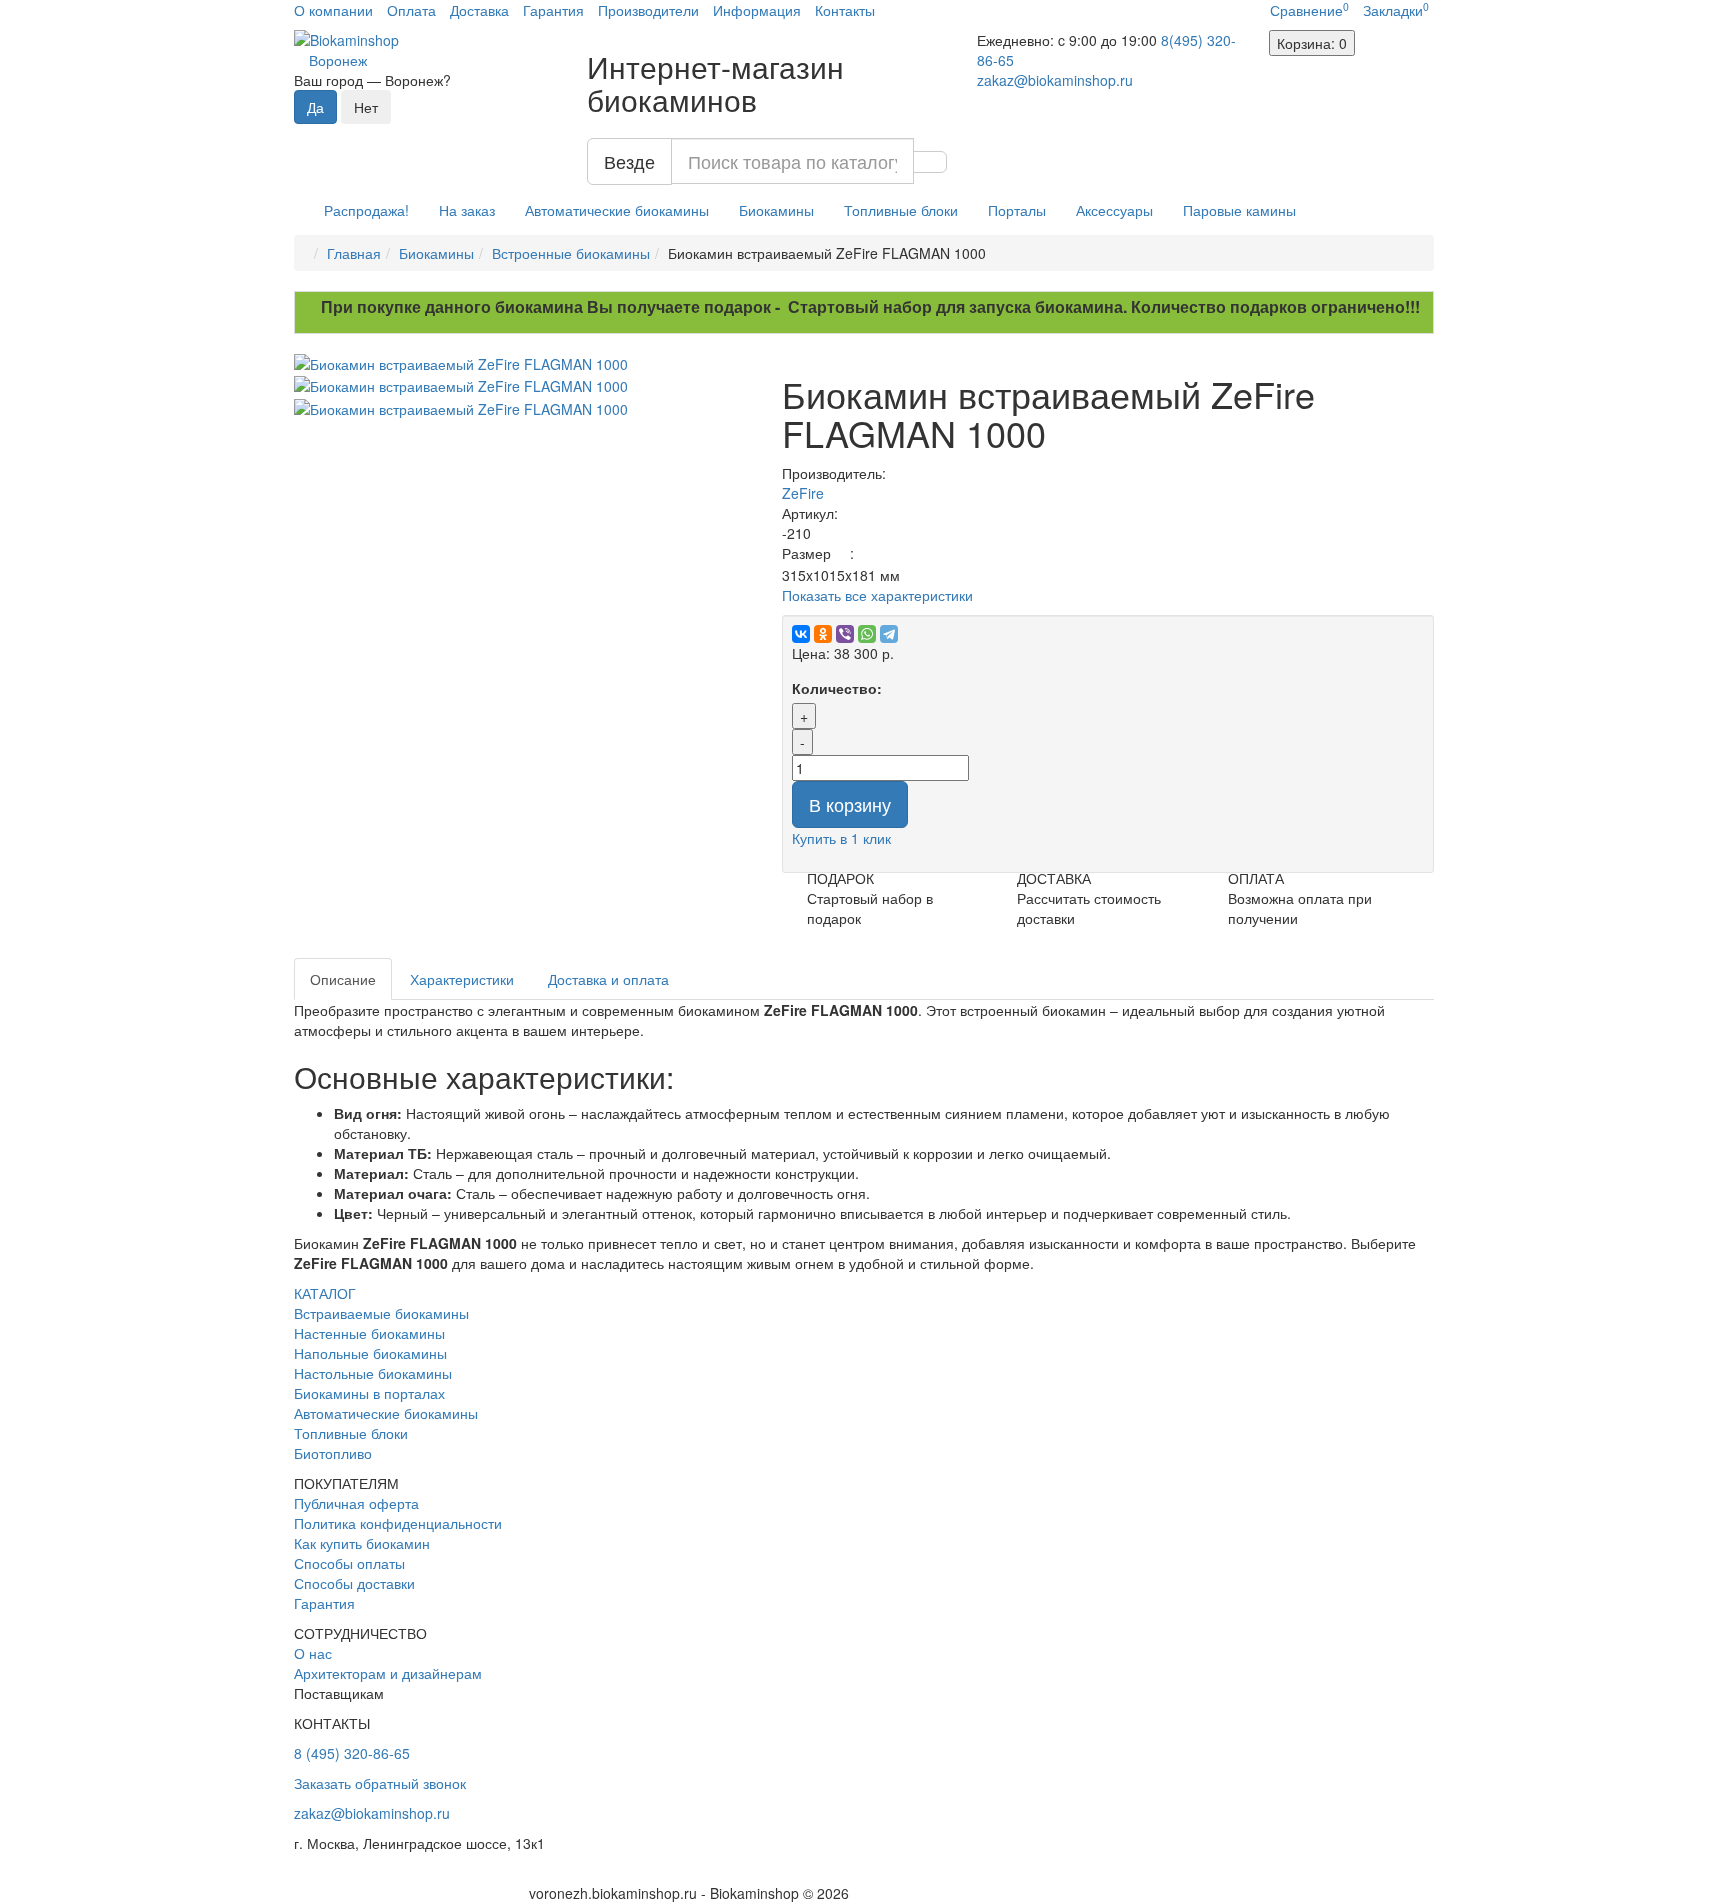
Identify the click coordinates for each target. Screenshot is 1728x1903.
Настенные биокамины (369, 1333)
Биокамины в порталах (369, 1393)
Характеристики (462, 979)
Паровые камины (1239, 210)
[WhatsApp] (867, 634)
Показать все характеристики (877, 595)
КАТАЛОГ (325, 1293)
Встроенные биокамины (571, 253)
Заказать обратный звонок (380, 1783)
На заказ (467, 210)
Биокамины (776, 210)
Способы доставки (354, 1583)
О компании (333, 10)
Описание (343, 979)
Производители (648, 10)
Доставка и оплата (608, 979)
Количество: (837, 688)
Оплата (411, 10)
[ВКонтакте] (801, 634)
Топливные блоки (901, 210)
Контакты (845, 10)
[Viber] (845, 634)
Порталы (1017, 210)
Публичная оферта (356, 1503)
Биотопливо (333, 1453)
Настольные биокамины (373, 1373)
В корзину (850, 804)
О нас (313, 1653)
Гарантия (553, 10)
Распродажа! (366, 210)
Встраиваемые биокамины (381, 1313)
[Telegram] (889, 634)
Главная (354, 253)
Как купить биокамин (362, 1543)
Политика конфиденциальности (398, 1523)
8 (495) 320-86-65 (352, 1753)
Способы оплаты (349, 1563)
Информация (757, 10)
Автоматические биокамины (617, 210)
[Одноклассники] (823, 634)
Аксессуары (1114, 210)
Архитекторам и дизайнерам (388, 1673)
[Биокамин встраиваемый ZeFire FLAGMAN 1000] (523, 364)
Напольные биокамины (370, 1353)
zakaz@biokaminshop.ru (1055, 80)
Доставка (479, 10)
